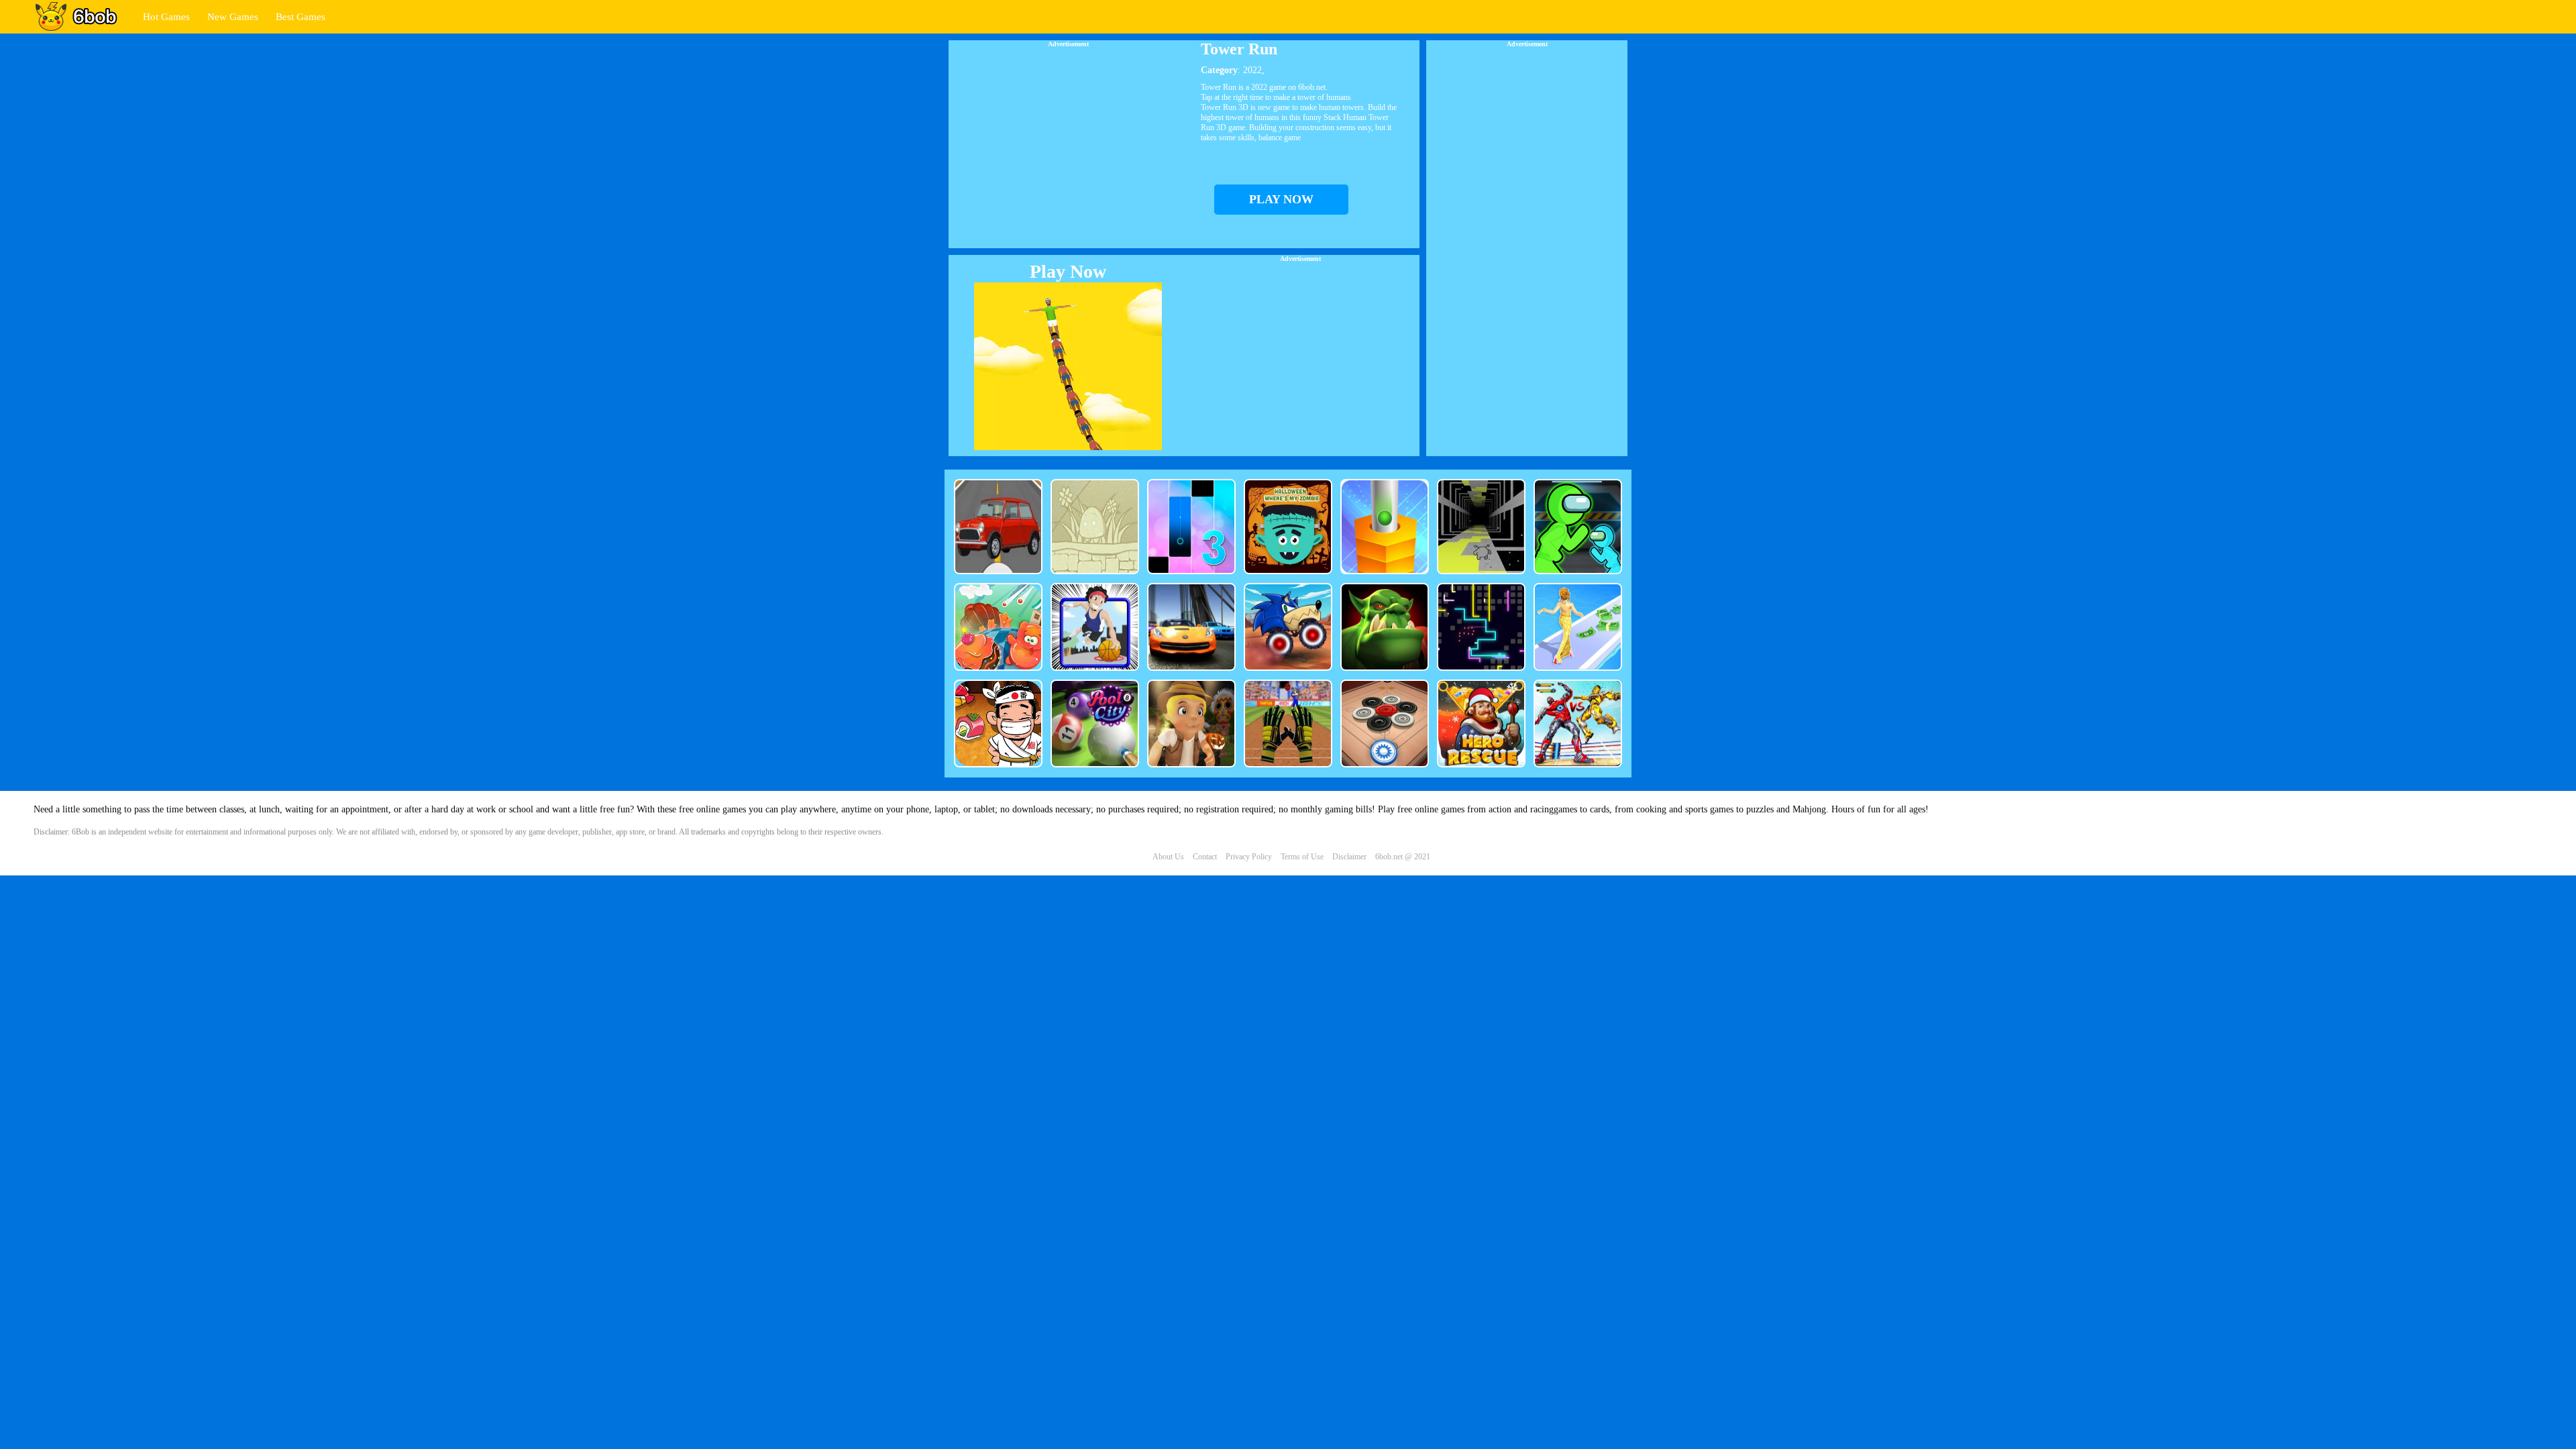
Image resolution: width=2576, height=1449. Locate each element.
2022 (1252, 70)
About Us (1168, 857)
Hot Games (166, 17)
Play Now (1068, 271)
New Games (233, 17)
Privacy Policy (1249, 857)
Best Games (301, 17)
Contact (1205, 857)
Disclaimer (1349, 857)
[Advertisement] (1068, 142)
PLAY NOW (1281, 199)
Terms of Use (1302, 857)
